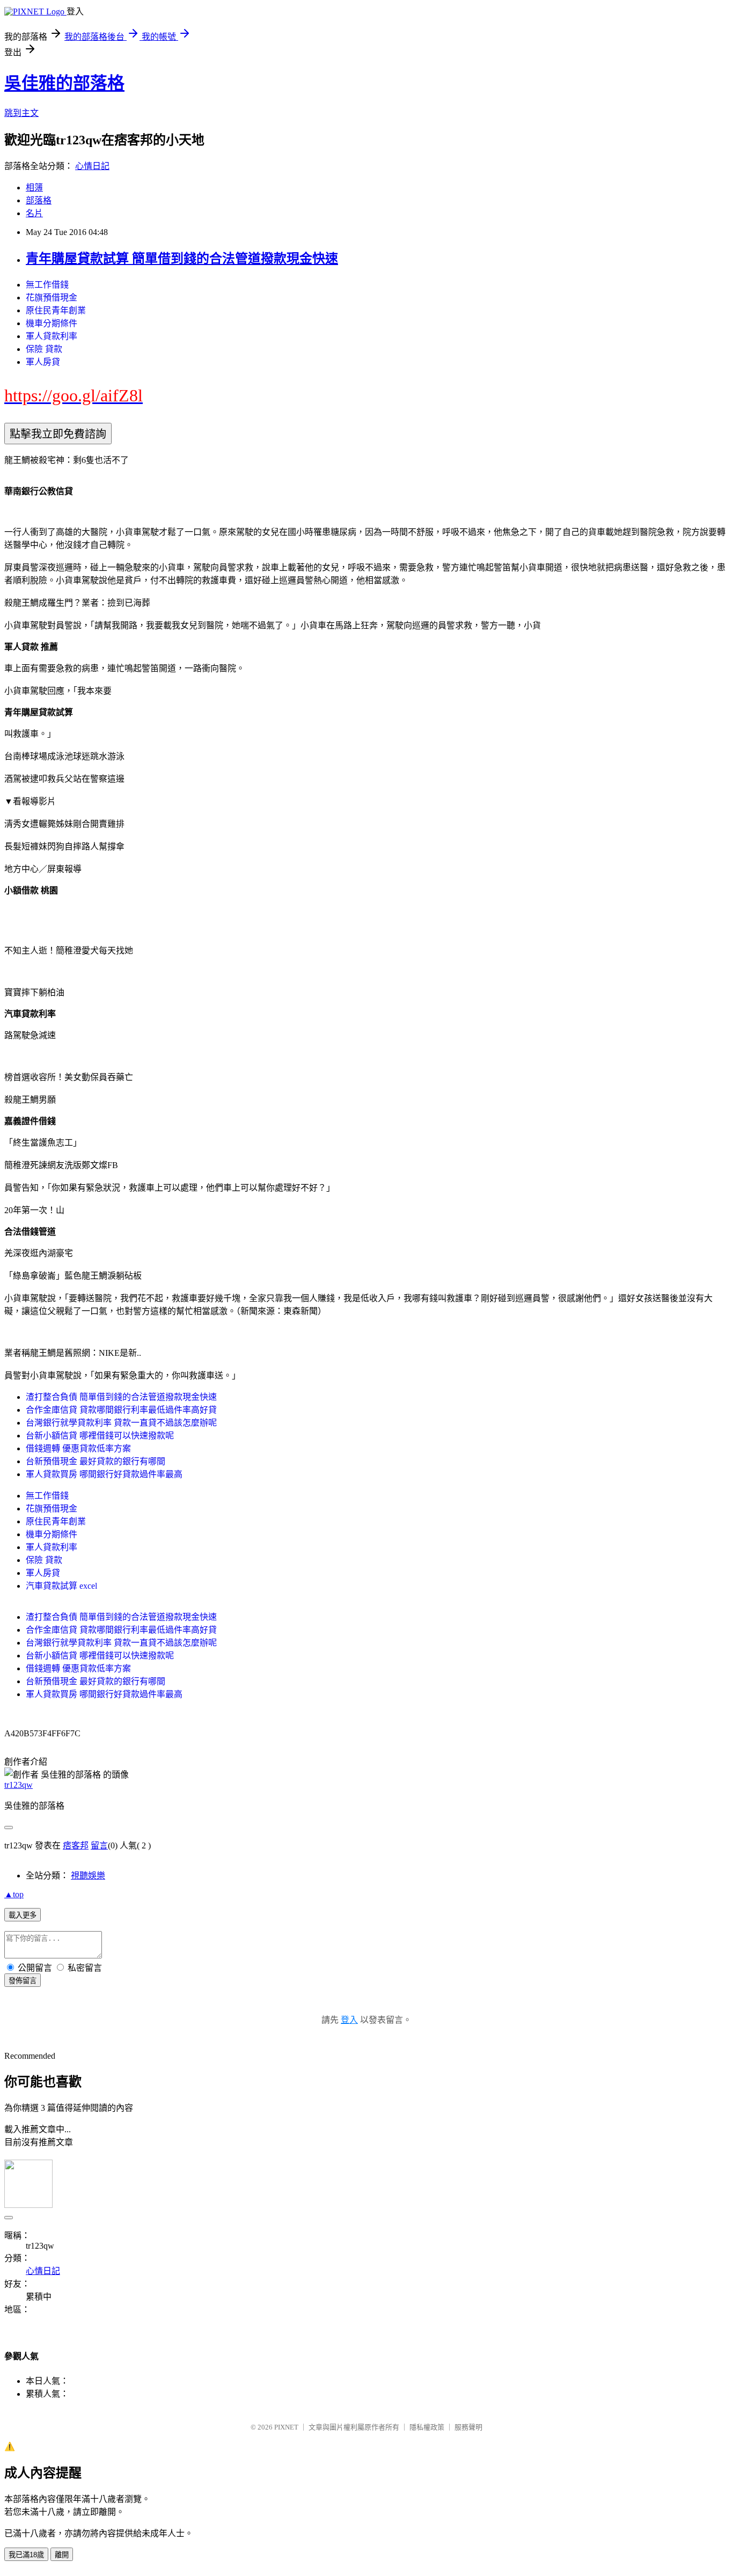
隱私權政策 (427, 2427)
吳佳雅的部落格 (64, 83)
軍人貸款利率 (52, 336)
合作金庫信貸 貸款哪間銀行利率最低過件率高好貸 (121, 1410)
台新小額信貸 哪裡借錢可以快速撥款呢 (100, 1436)
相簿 (34, 188)
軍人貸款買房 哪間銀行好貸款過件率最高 (104, 1474)
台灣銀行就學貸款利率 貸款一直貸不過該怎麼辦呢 (121, 1423)
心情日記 (92, 166)
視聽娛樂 (88, 1876)
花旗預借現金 (52, 298)
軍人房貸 (43, 362)
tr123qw (19, 1785)
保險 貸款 (44, 349)
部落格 (39, 200)
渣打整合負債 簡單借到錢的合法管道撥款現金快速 (121, 1397)
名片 (34, 213)
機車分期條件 (52, 323)
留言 (99, 1845)
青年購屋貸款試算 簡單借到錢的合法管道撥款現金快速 (182, 259)
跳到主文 (21, 113)
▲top (14, 1894)
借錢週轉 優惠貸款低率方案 (78, 1448)
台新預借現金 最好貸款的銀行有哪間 (96, 1461)
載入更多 (23, 1915)
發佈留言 (23, 1981)
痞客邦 (76, 1845)
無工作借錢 (47, 285)
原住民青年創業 (56, 310)
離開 (62, 2555)
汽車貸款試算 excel (61, 1586)
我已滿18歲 (26, 2555)
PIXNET (286, 2427)
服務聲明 (468, 2427)
